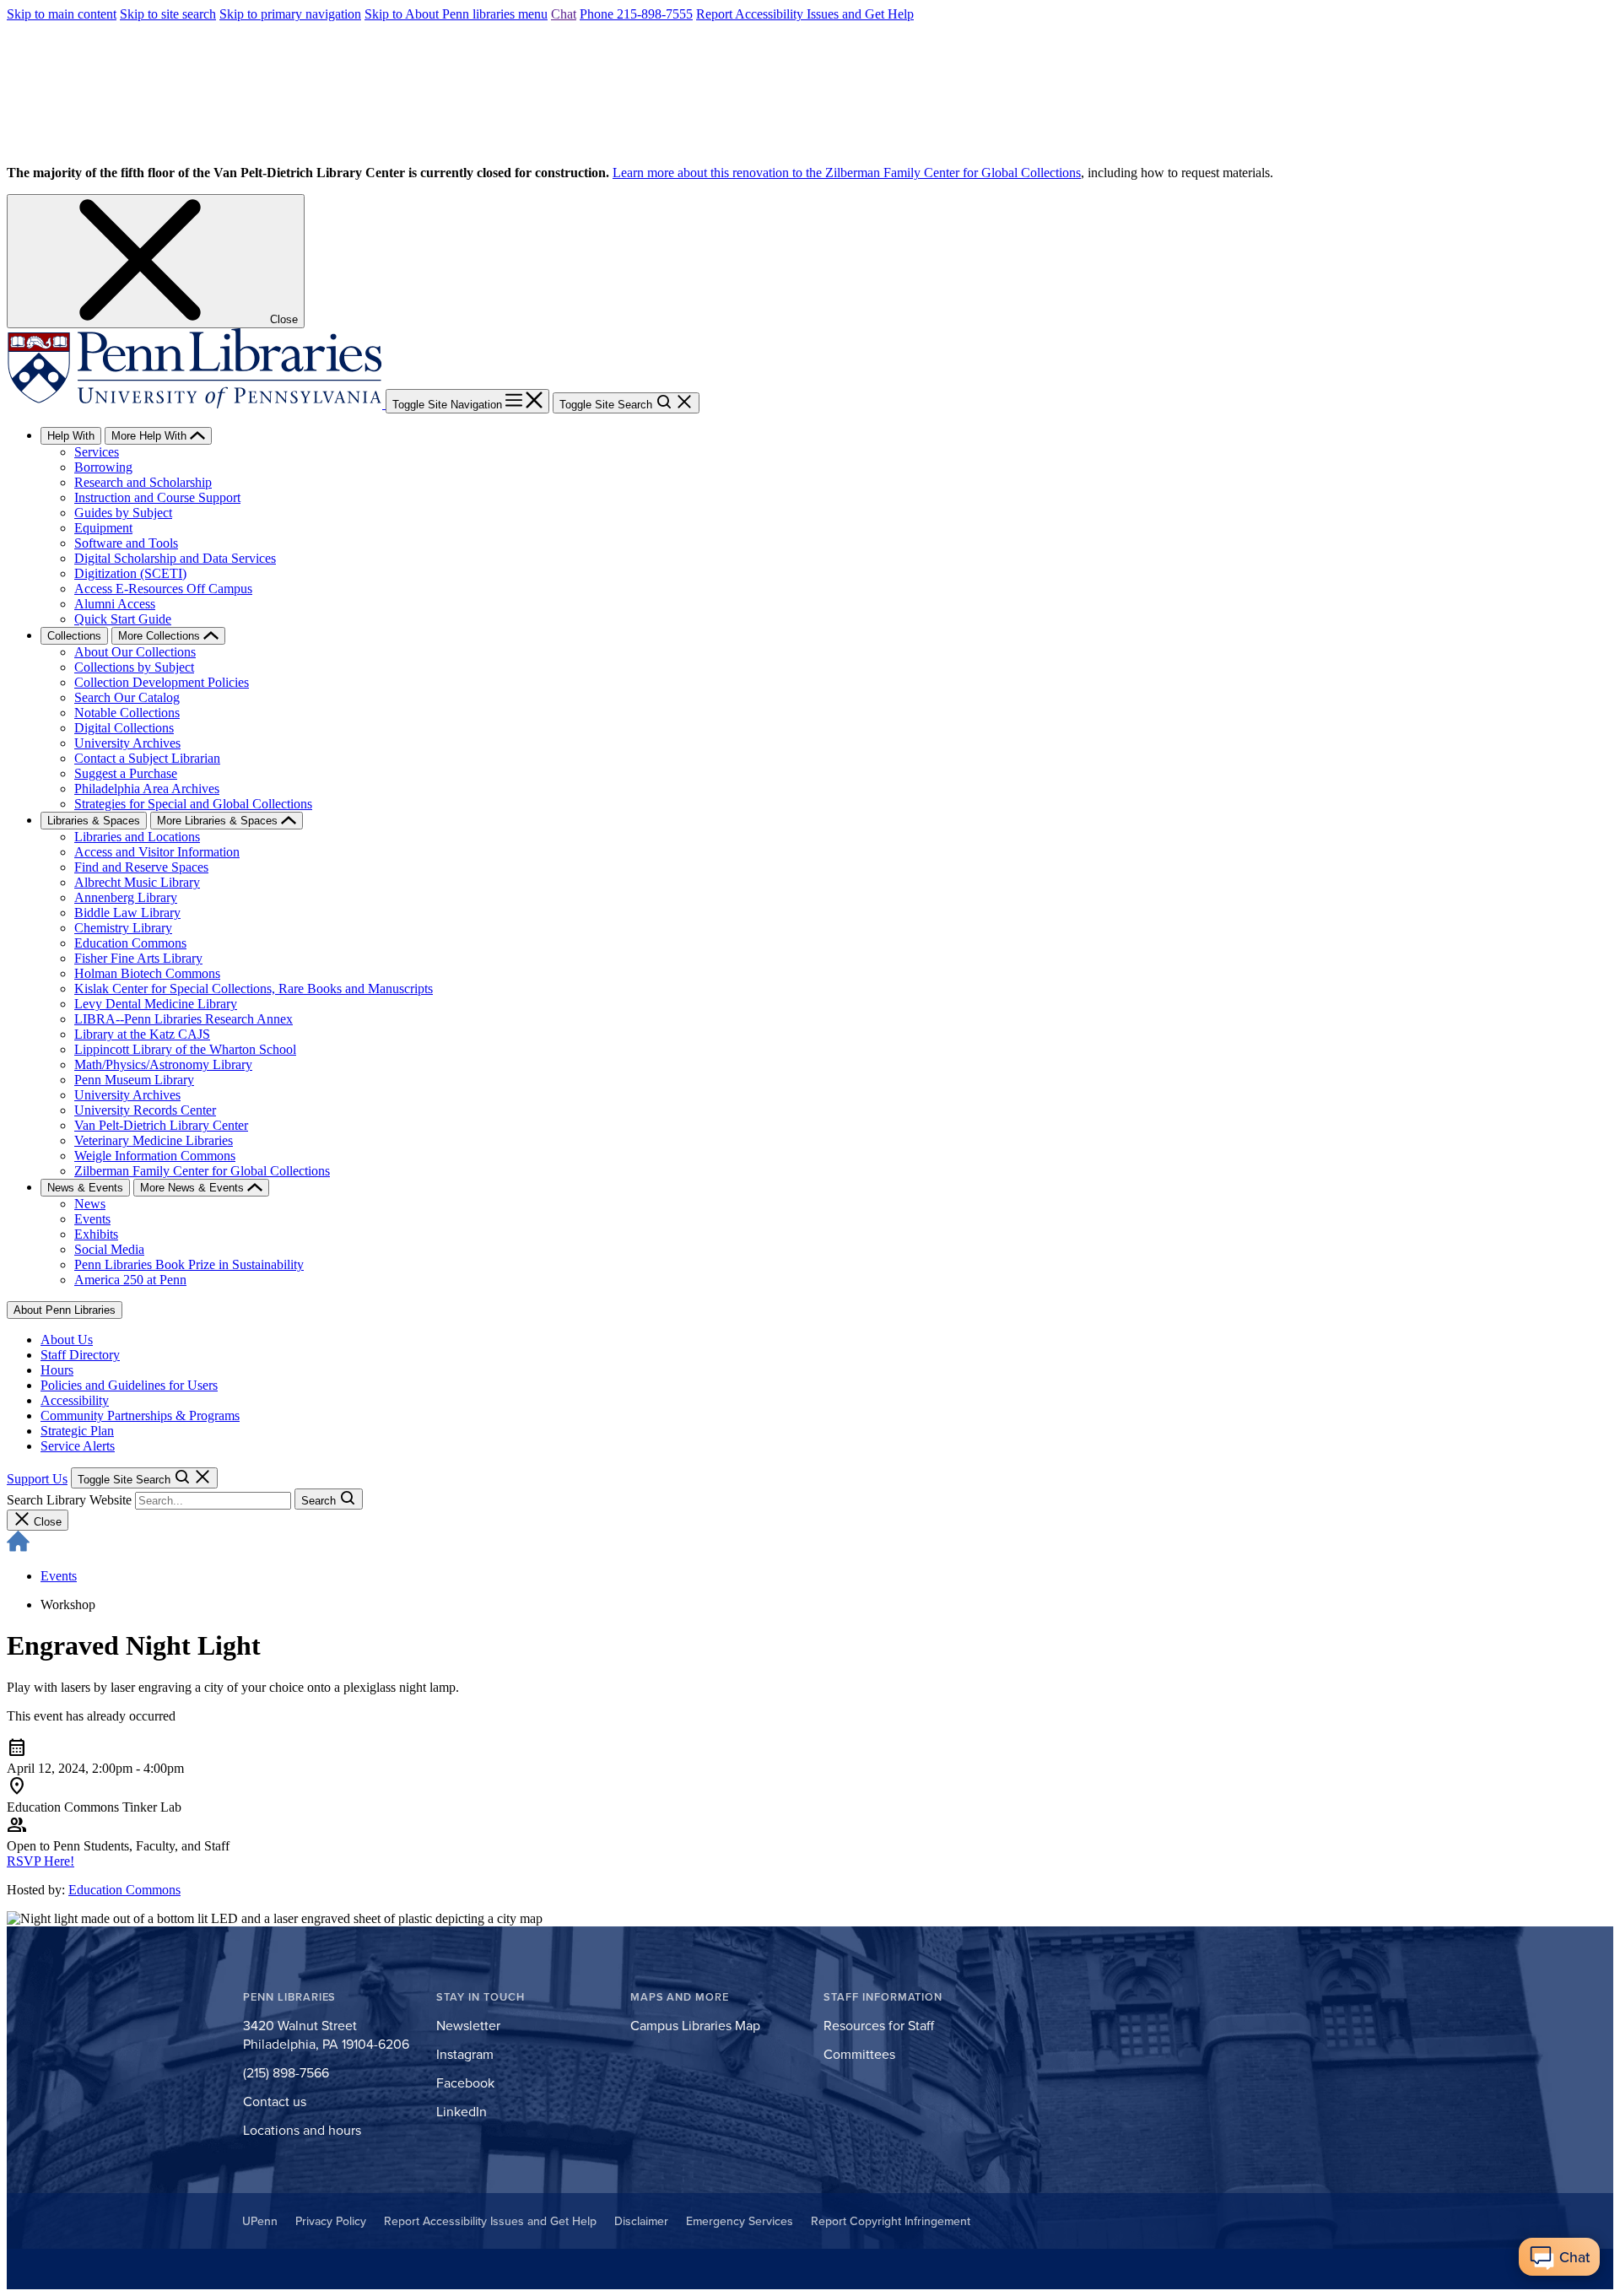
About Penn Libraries (65, 1310)
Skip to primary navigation (290, 14)
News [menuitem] (90, 1204)
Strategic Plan (77, 1431)
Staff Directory (80, 1355)
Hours (57, 1370)
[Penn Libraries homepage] (196, 404)
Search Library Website (69, 1500)
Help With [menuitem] (71, 436)
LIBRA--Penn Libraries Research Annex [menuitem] (184, 1019)
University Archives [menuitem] (127, 743)
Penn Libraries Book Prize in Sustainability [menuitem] (189, 1264)
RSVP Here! (40, 1861)
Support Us (37, 1479)
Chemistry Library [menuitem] (123, 928)
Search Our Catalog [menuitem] (127, 697)
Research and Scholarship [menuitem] (143, 482)
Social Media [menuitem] (109, 1249)
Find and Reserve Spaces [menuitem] (141, 867)
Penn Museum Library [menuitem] (134, 1080)
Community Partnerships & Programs (140, 1415)
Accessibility (75, 1400)
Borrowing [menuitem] (103, 467)
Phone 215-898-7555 (636, 14)
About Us (67, 1340)
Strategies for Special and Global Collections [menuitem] (193, 804)
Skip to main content (62, 14)
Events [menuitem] (92, 1219)
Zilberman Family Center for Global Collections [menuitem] (202, 1171)
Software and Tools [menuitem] (126, 543)
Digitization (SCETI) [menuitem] (130, 573)
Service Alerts (78, 1446)
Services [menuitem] (97, 452)
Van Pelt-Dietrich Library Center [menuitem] (161, 1125)
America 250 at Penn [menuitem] (130, 1280)
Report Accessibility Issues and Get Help (805, 14)
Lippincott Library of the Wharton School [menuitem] (185, 1049)
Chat (564, 14)
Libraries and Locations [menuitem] (137, 837)
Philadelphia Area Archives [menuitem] (147, 789)
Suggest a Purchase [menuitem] (126, 773)
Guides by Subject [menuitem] (123, 513)
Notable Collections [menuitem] (127, 713)
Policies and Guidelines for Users (129, 1385)
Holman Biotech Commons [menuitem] (147, 973)
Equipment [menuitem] (103, 528)
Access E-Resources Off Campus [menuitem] (163, 589)
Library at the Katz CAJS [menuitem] (142, 1034)
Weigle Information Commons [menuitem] (155, 1156)
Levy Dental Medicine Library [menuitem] (156, 1004)
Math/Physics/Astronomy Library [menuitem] (163, 1064)
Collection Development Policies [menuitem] (162, 682)
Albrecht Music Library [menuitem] (137, 882)
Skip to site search (168, 14)
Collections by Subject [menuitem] (134, 667)
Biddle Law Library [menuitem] (127, 913)
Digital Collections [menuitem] (124, 728)
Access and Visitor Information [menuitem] (157, 852)
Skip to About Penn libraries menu (456, 14)
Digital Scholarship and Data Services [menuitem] (175, 558)
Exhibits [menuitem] (96, 1234)
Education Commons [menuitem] (130, 943)
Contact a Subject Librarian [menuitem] (147, 758)
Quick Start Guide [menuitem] (123, 619)
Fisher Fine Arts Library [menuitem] (138, 958)
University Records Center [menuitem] (145, 1110)
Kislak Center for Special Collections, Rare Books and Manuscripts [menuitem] (254, 989)
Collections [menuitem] (74, 636)
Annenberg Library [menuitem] (126, 897)
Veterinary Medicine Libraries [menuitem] (154, 1140)
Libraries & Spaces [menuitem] (94, 821)
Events (59, 1576)
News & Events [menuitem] (85, 1188)
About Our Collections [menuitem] (135, 652)
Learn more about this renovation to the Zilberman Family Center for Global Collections (847, 173)
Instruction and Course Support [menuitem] (157, 497)
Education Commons (124, 1890)
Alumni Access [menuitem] (115, 604)
